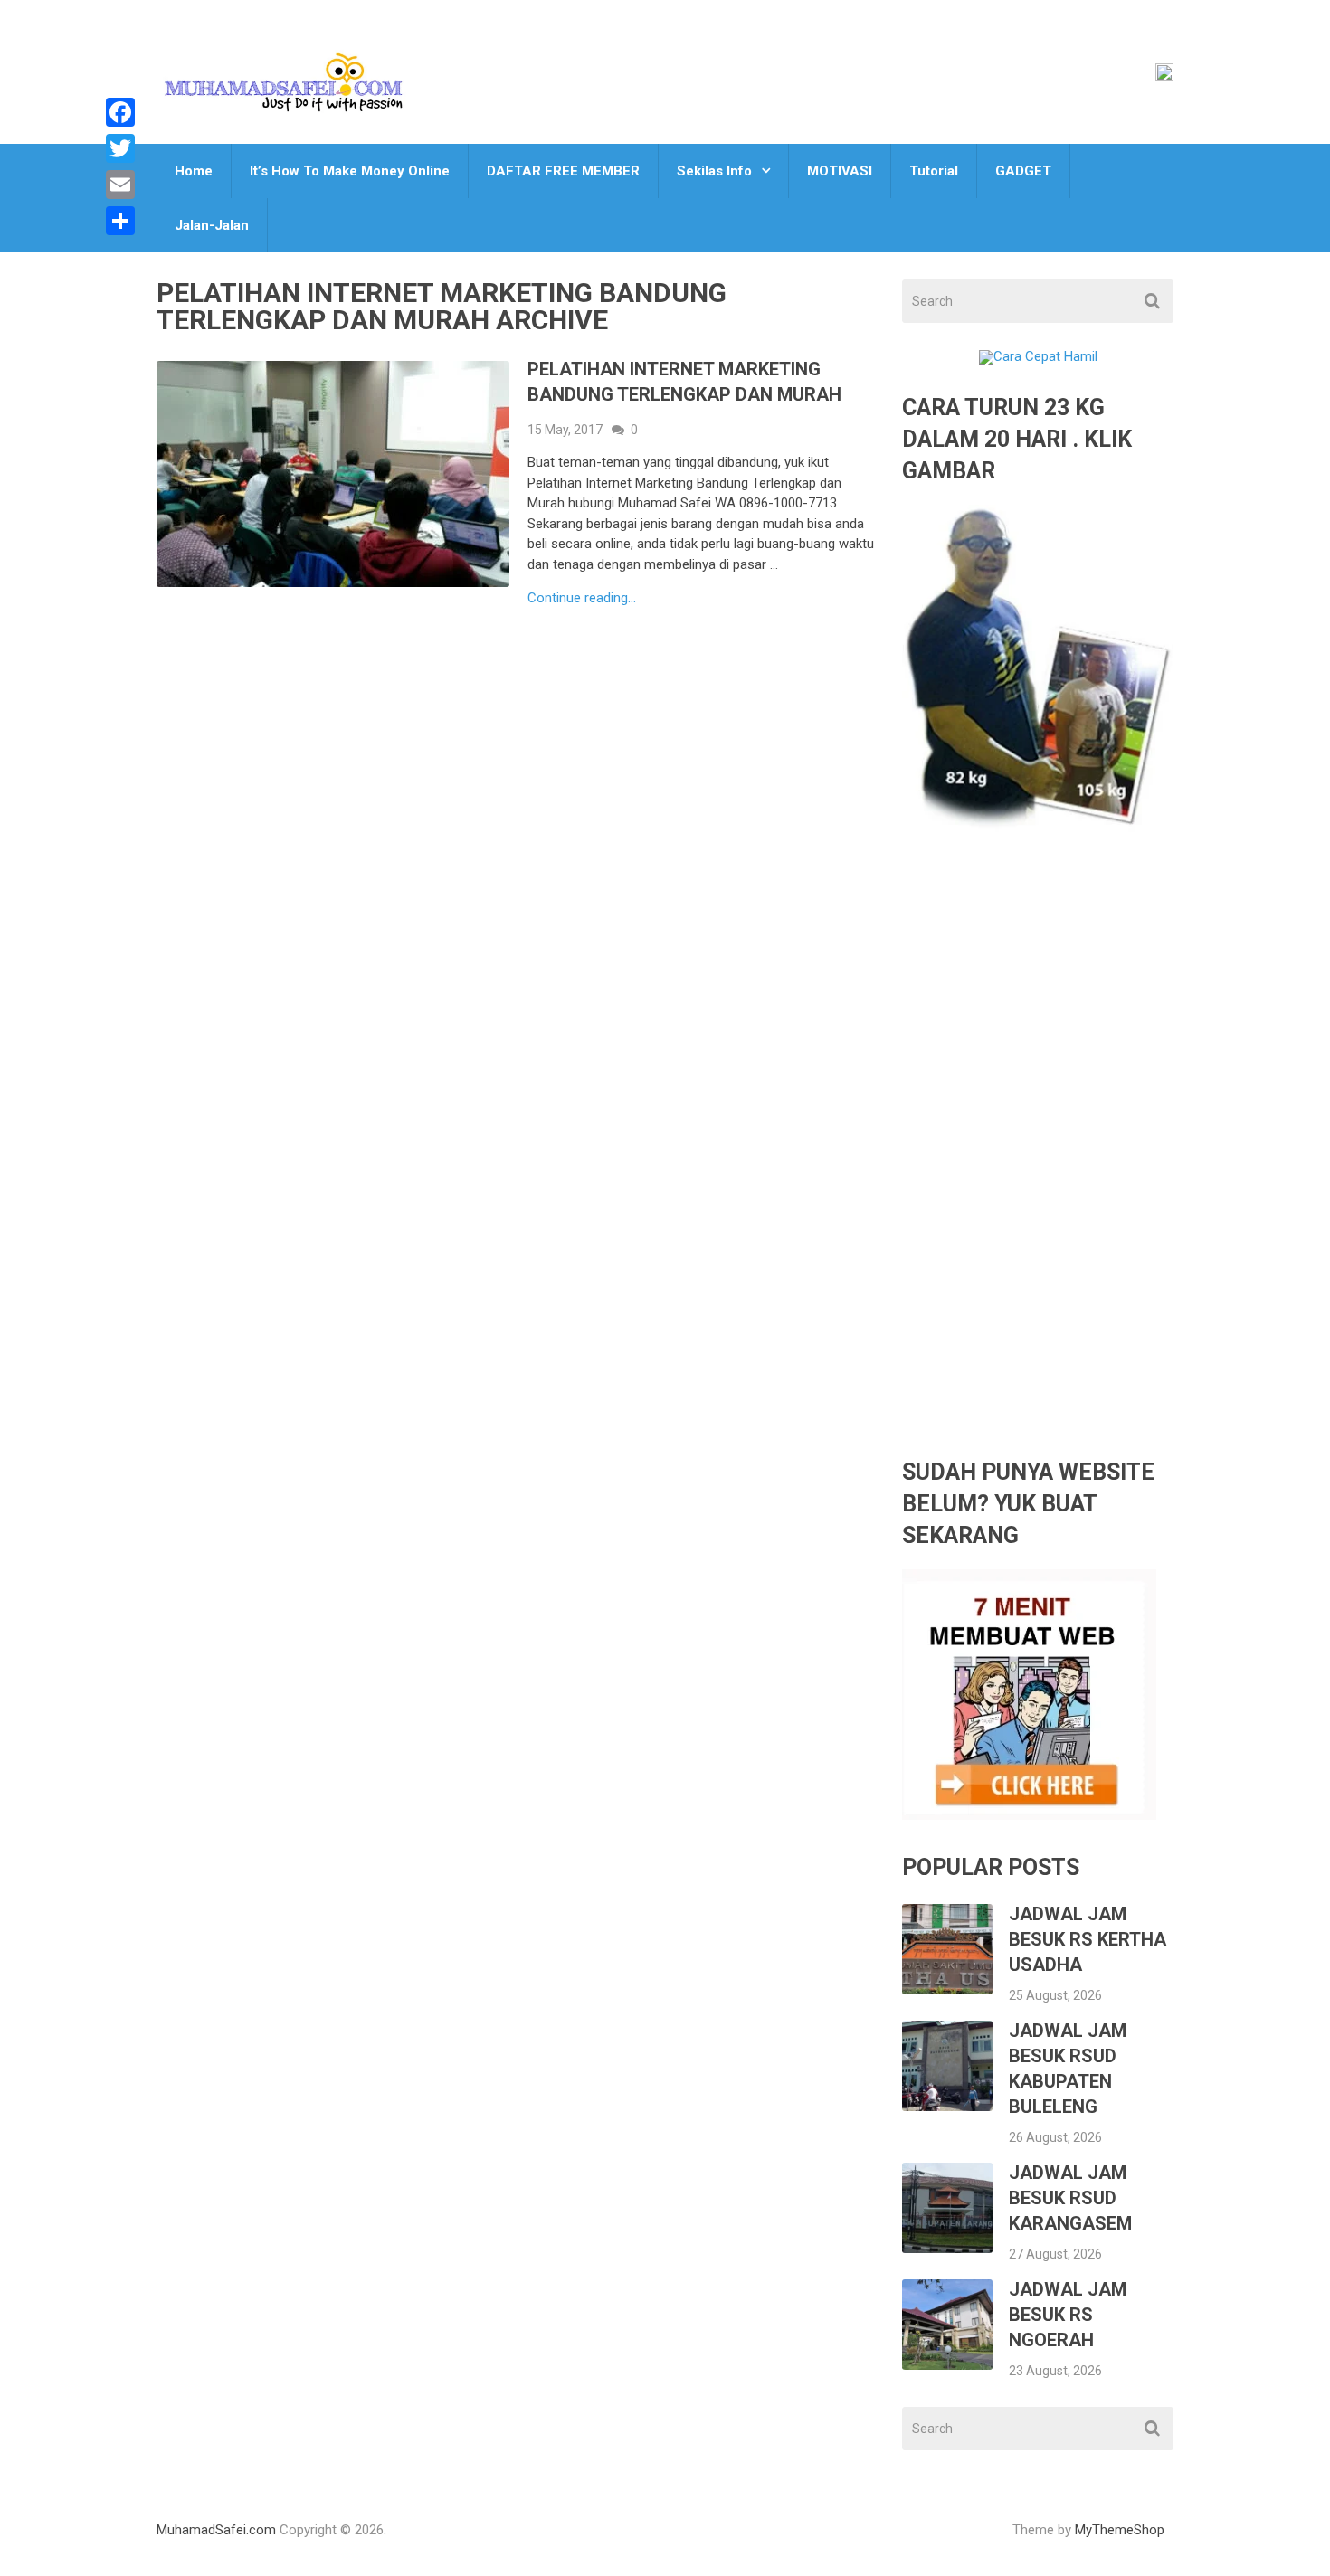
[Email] (120, 185)
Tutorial (934, 171)
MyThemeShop (1120, 2530)
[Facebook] (120, 112)
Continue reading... (582, 598)
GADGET (1023, 171)
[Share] (120, 221)
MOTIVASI (840, 171)
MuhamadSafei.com (216, 2530)
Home (194, 171)
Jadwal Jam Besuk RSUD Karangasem (1070, 2198)
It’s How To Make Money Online (350, 171)
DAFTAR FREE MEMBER (563, 171)
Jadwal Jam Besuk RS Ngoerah (1068, 2315)
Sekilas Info (714, 171)
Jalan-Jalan (212, 225)
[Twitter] (120, 148)
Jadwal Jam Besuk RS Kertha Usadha (1088, 1939)
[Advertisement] (1038, 1158)
